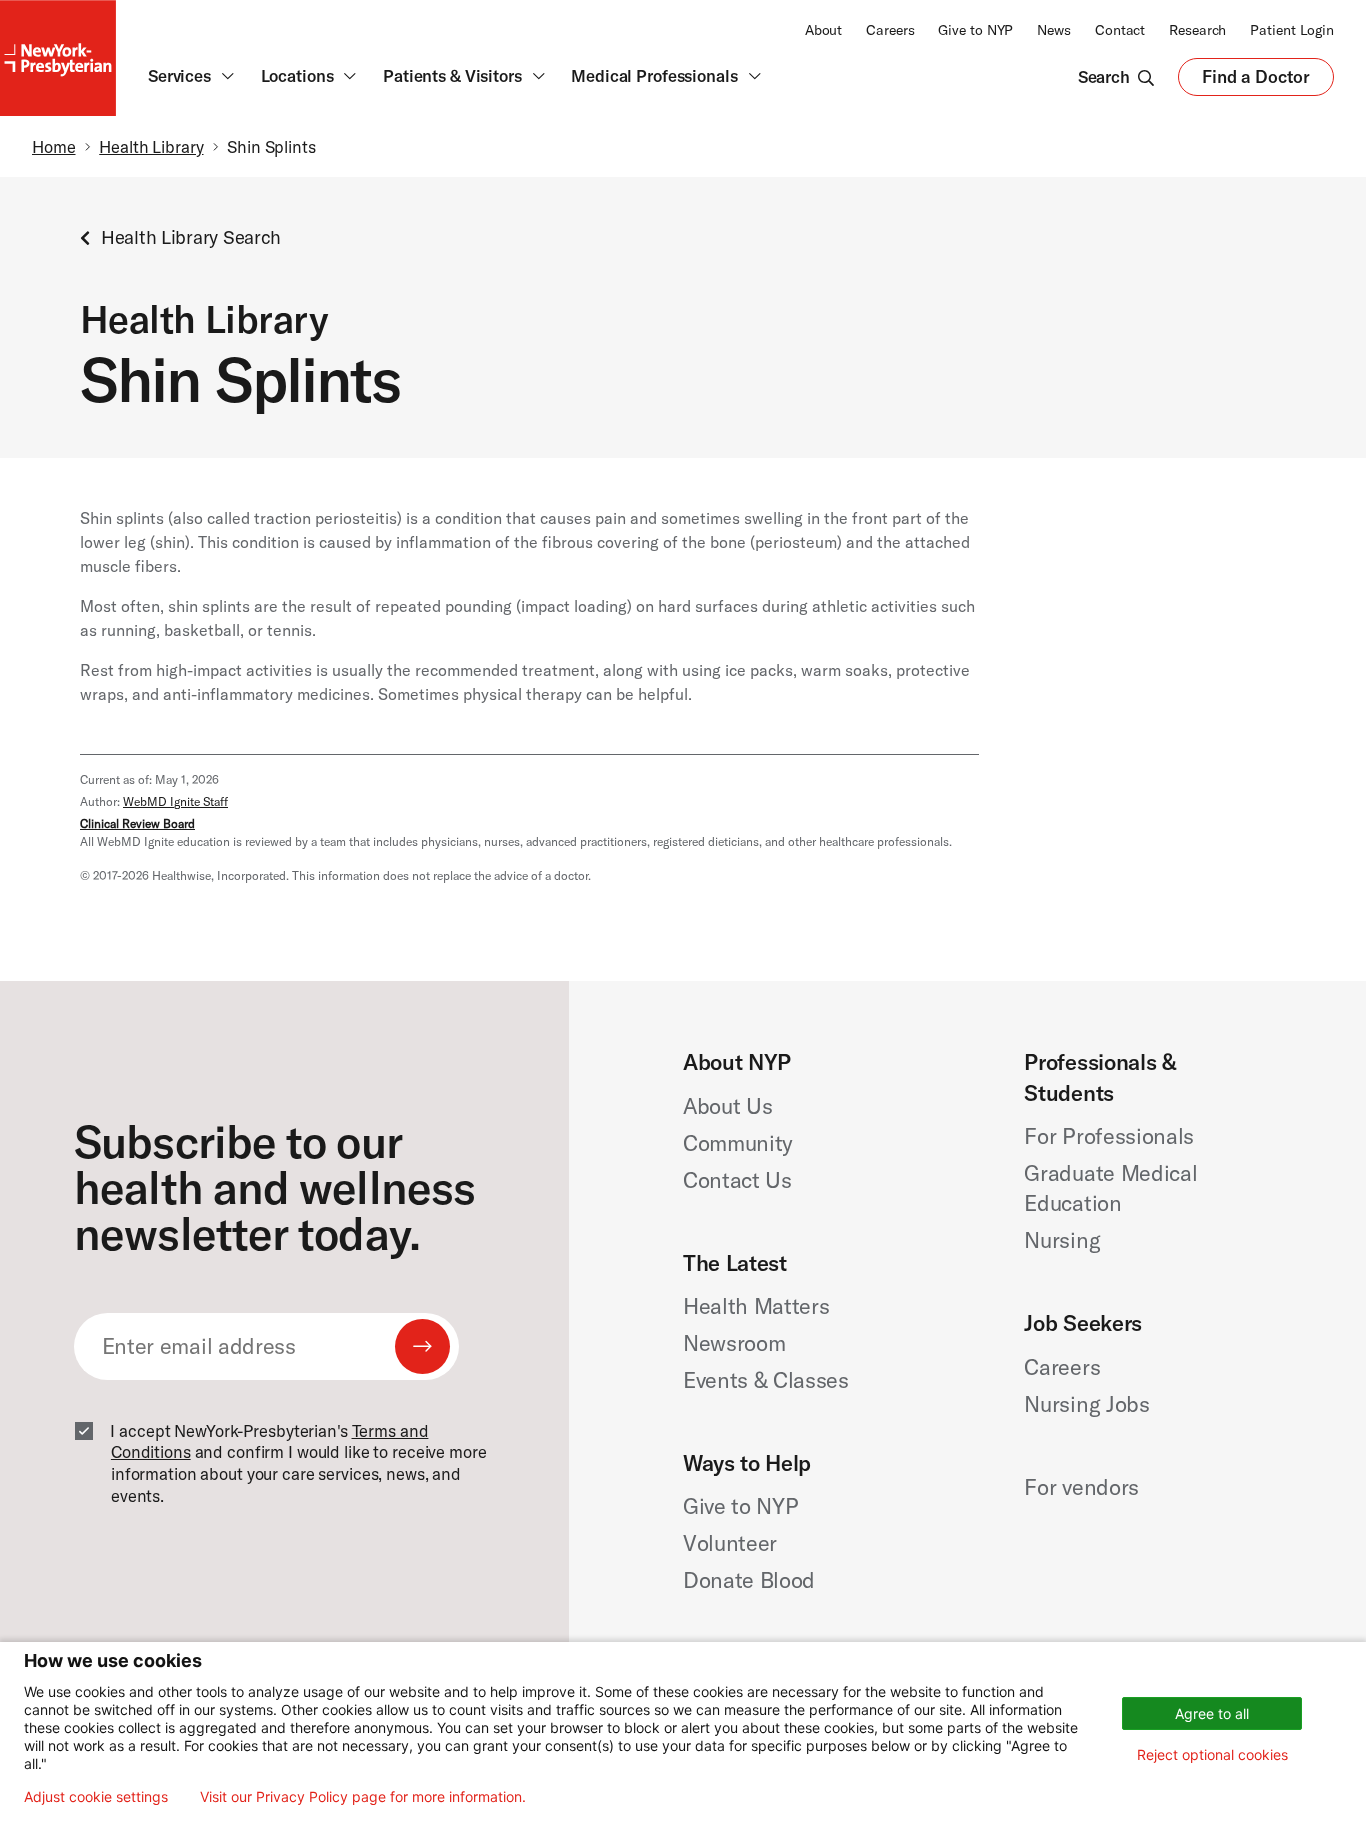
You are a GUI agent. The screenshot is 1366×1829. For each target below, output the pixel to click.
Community (738, 1143)
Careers (890, 30)
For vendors (1081, 1487)
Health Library (151, 146)
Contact (1120, 30)
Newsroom (734, 1343)
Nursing (1062, 1240)
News (1054, 30)
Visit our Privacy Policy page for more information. (363, 1797)
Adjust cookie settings (96, 1797)
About (823, 30)
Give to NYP (975, 30)
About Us (727, 1106)
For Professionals (1108, 1136)
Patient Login (1292, 30)
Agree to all (1212, 1713)
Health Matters (756, 1306)
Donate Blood (749, 1580)
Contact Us (737, 1180)
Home (54, 146)
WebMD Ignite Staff (175, 801)
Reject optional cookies (1212, 1754)
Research (1197, 30)
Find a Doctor (1256, 81)
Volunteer (730, 1543)
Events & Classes (766, 1380)
